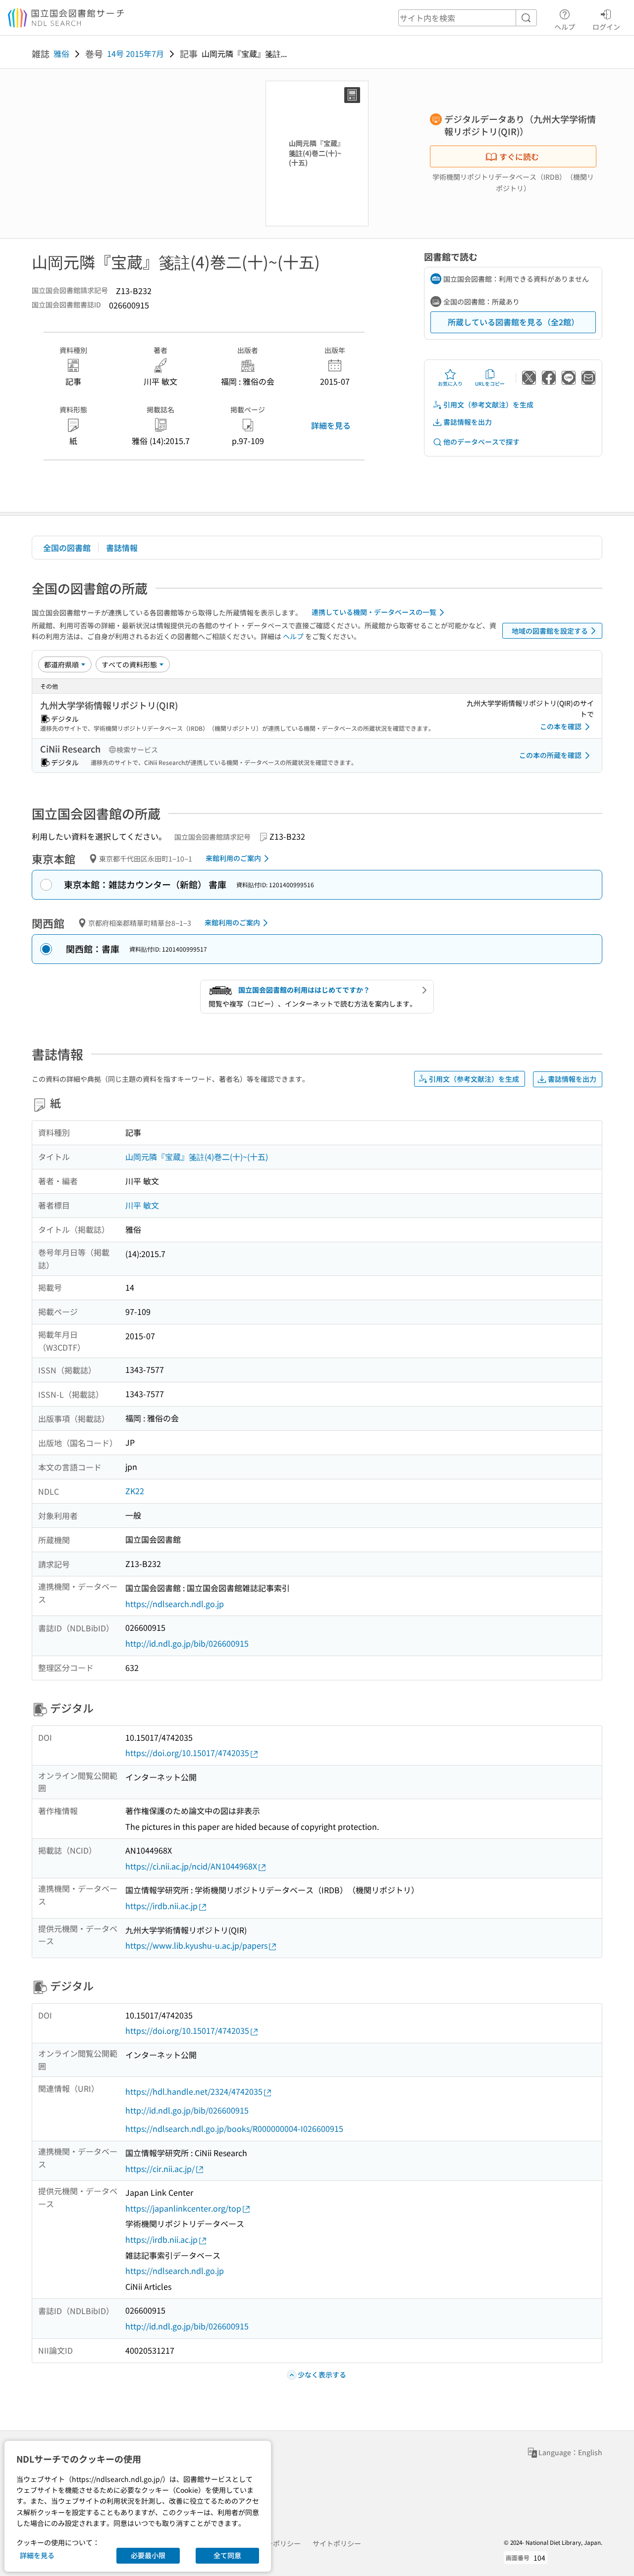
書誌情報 (122, 548)
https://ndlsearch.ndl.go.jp (175, 1604)
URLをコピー (490, 383)
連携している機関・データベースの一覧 (374, 612)
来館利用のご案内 (233, 858)
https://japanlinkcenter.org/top (183, 2208)
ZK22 (135, 1491)
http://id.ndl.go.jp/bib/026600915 (187, 1643)
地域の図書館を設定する (550, 631)
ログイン (606, 26)
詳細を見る (331, 425)
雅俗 (61, 53)
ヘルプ (565, 26)
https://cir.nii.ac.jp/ (160, 2169)
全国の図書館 (67, 548)
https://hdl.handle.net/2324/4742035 (194, 2091)
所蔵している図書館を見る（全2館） (513, 322)
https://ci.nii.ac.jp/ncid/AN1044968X (191, 1866)
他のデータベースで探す (481, 442)
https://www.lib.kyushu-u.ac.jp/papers (196, 1945)
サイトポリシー (337, 2543)
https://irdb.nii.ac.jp (161, 1906)
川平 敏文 (142, 1205)
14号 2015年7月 (135, 53)
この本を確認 (561, 726)
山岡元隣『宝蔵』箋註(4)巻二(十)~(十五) (197, 1157)
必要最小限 (148, 2555)
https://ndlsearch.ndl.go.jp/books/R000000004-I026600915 (234, 2128)
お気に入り (450, 383)
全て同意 (227, 2555)
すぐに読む (519, 156)
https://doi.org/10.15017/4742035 (187, 1753)
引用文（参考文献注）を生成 (488, 404)
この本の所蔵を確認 (550, 755)
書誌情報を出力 (468, 422)
